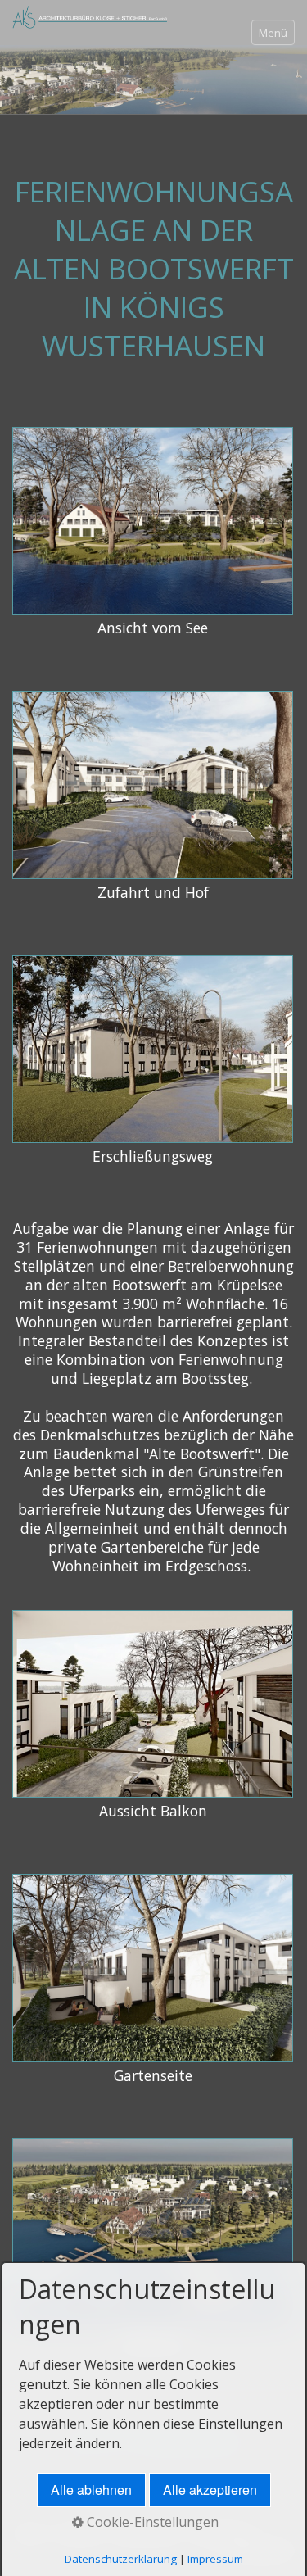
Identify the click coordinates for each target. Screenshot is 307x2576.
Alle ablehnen (91, 2490)
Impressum (215, 2559)
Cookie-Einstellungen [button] (151, 2522)
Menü (273, 33)
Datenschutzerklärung (121, 2559)
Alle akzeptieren (210, 2490)
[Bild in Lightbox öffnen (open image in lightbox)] (153, 521)
